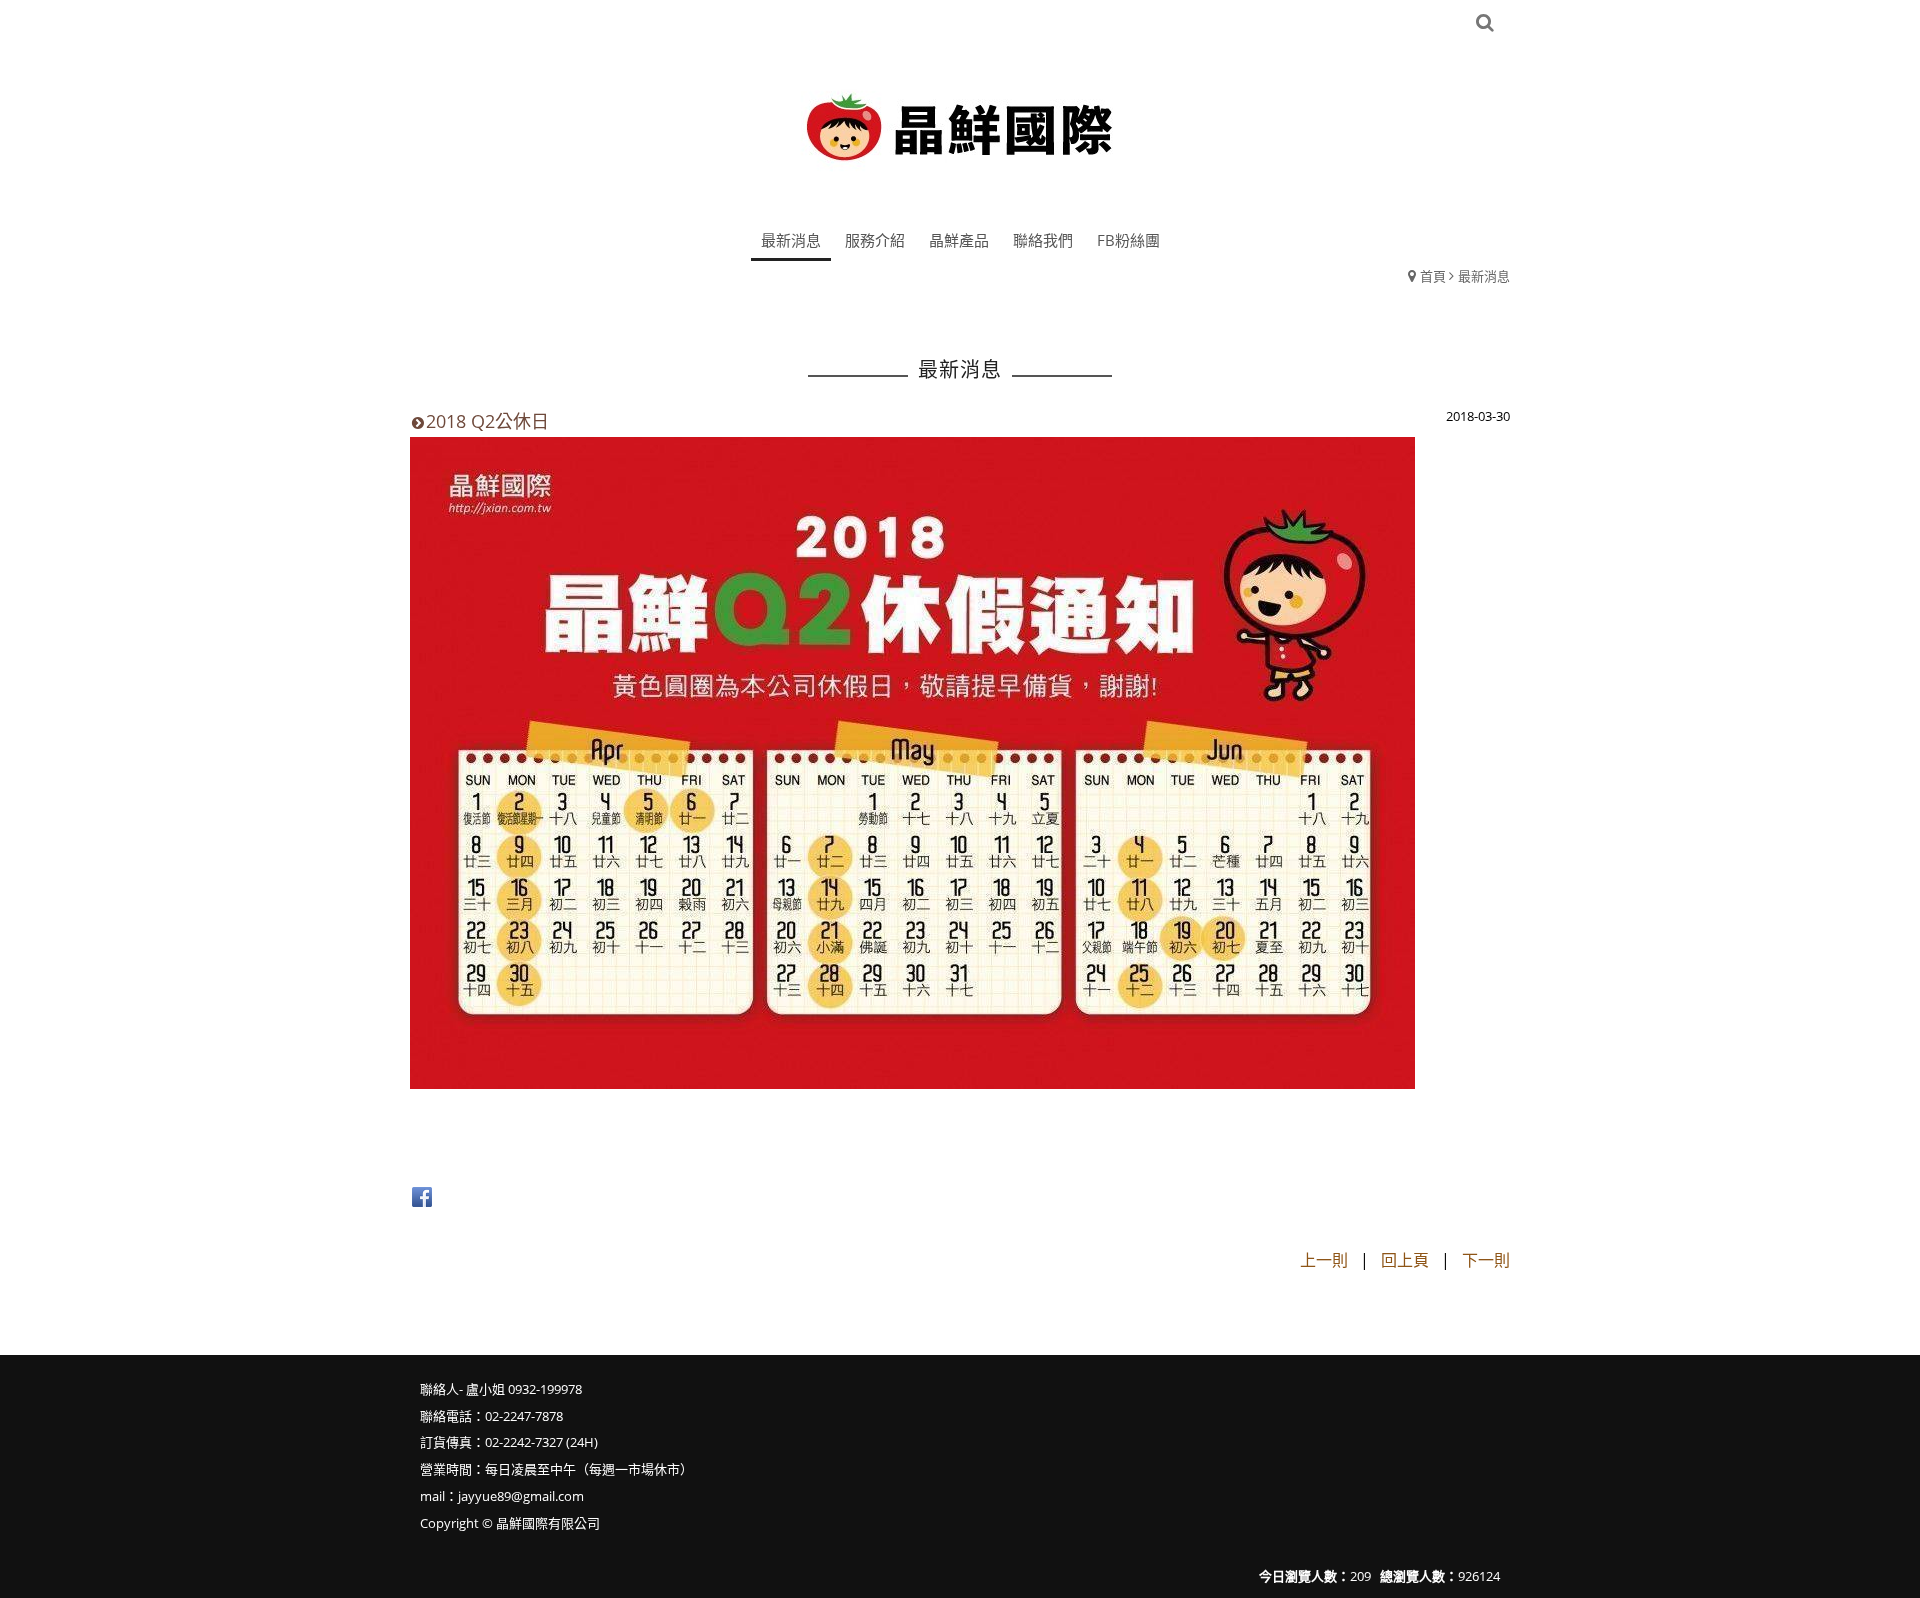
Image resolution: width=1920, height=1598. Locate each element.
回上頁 (1405, 1260)
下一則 (1486, 1260)
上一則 (1324, 1260)
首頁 (1433, 276)
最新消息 (1484, 276)
